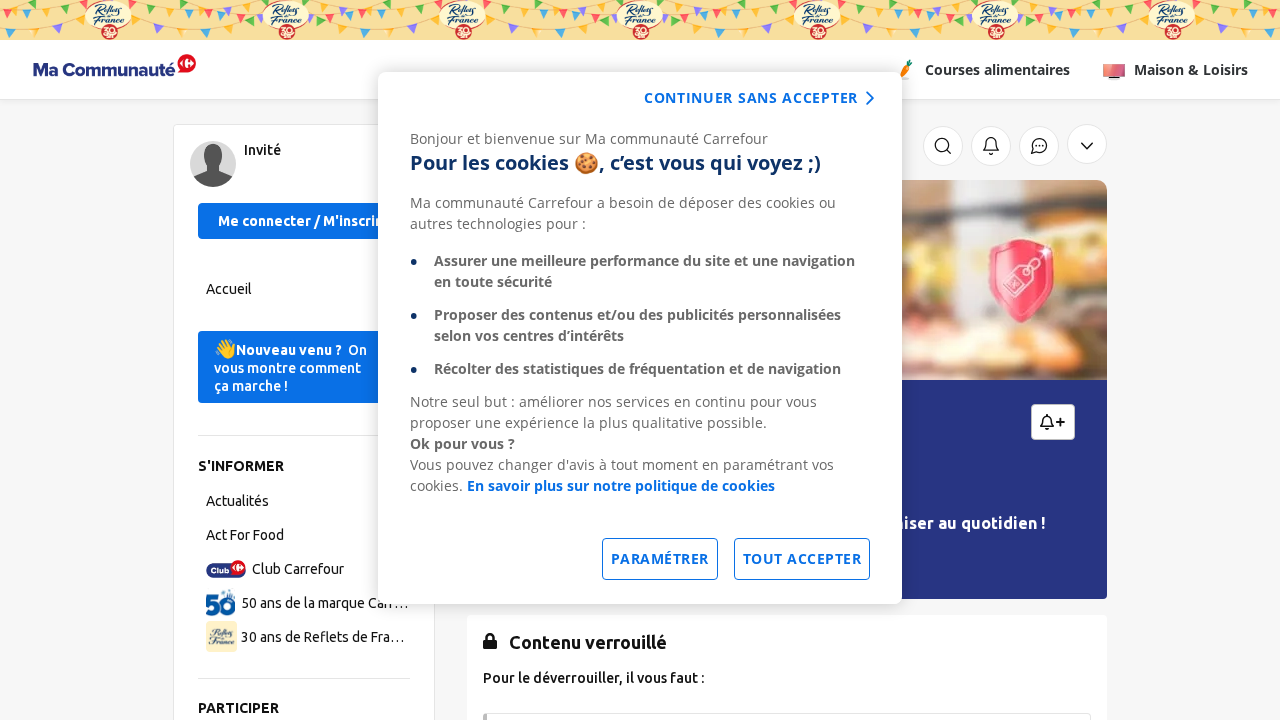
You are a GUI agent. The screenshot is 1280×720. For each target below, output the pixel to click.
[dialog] (640, 338)
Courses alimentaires (997, 69)
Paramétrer (660, 558)
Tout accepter (802, 558)
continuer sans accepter (751, 97)
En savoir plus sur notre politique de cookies (621, 485)
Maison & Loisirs (1191, 69)
